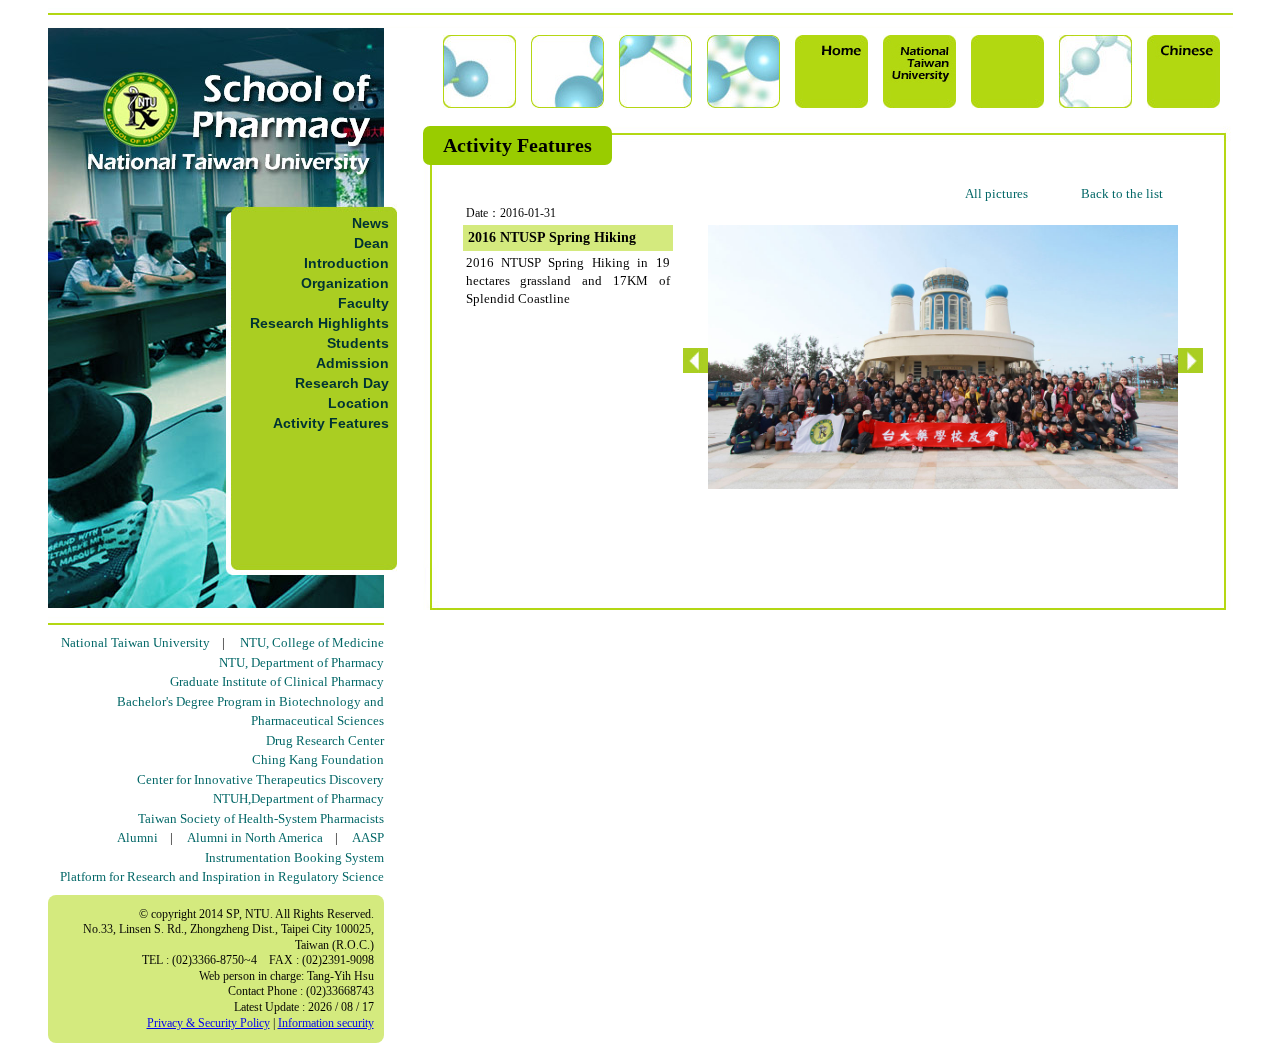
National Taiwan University (135, 642)
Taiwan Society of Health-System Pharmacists (261, 818)
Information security (326, 1023)
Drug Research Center (325, 740)
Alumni (137, 837)
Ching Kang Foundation (318, 759)
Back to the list (1122, 193)
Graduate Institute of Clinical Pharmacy (277, 681)
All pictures (996, 193)
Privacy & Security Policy (208, 1023)
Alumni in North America (255, 837)
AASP (368, 837)
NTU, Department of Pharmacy (301, 662)
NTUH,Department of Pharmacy (298, 798)
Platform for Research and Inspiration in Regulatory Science (222, 876)
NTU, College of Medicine (312, 642)
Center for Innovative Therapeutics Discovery (260, 779)
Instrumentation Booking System (294, 857)
